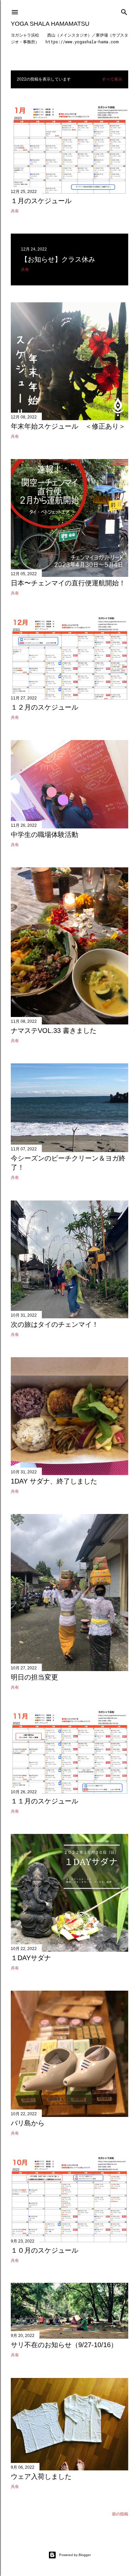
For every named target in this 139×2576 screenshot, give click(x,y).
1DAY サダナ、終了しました (54, 1481)
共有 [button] (15, 211)
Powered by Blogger (75, 2555)
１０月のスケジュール (45, 2250)
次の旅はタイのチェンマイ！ (55, 1324)
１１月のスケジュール (45, 1801)
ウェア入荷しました (41, 2476)
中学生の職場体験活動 (45, 835)
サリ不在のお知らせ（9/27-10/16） (64, 2345)
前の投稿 (120, 2514)
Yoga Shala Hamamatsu (50, 24)
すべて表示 (112, 79)
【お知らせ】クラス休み (58, 259)
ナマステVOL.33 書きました (54, 1031)
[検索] (124, 11)
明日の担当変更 (34, 1677)
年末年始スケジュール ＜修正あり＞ (68, 426)
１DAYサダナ (31, 1958)
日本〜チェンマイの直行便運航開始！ (68, 583)
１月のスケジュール (41, 201)
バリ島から (28, 2123)
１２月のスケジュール (45, 707)
